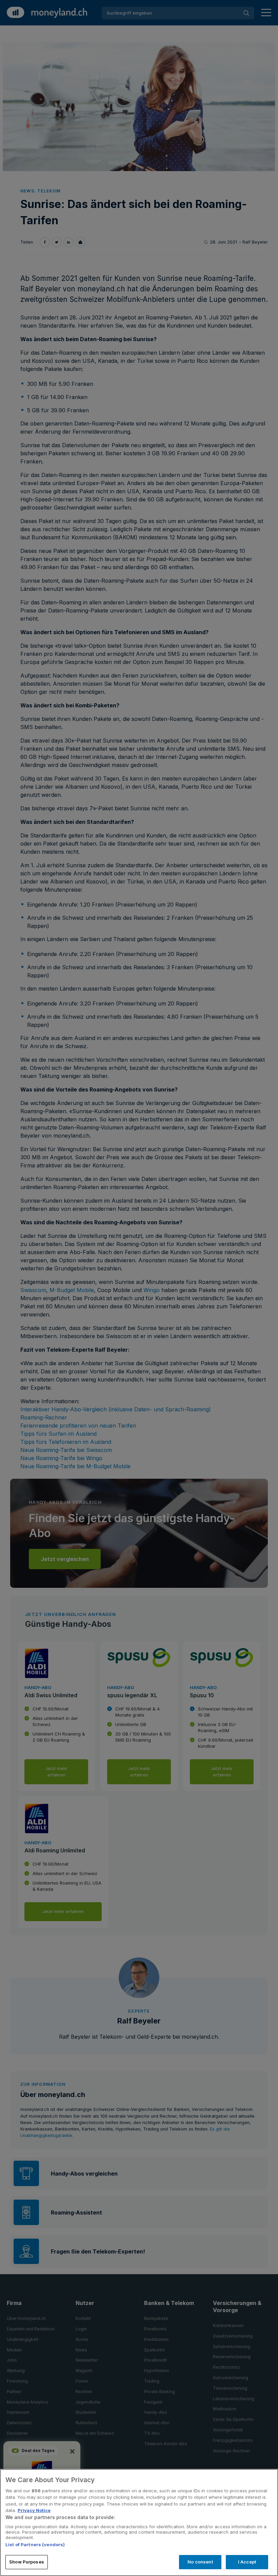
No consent (200, 2562)
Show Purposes (27, 2562)
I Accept (247, 2562)
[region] (139, 2522)
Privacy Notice (34, 2510)
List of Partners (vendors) (35, 2544)
